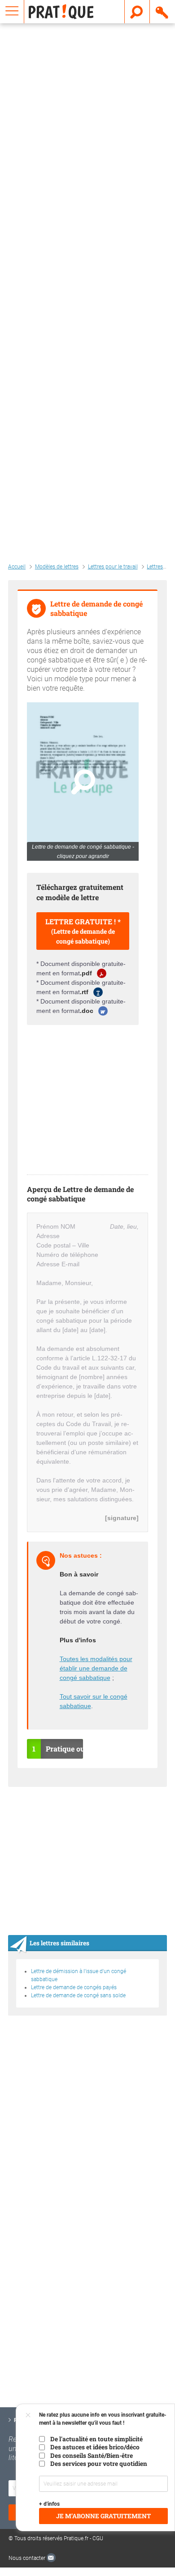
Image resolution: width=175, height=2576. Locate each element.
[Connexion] (162, 12)
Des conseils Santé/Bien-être (92, 2456)
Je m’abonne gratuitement (103, 2516)
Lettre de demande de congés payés (74, 1987)
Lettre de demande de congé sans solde (78, 1995)
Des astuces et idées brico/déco (95, 2447)
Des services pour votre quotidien (99, 2464)
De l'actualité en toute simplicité (96, 2439)
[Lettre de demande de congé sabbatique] (83, 781)
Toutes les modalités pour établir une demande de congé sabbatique (96, 1668)
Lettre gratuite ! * (83, 931)
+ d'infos (49, 2504)
